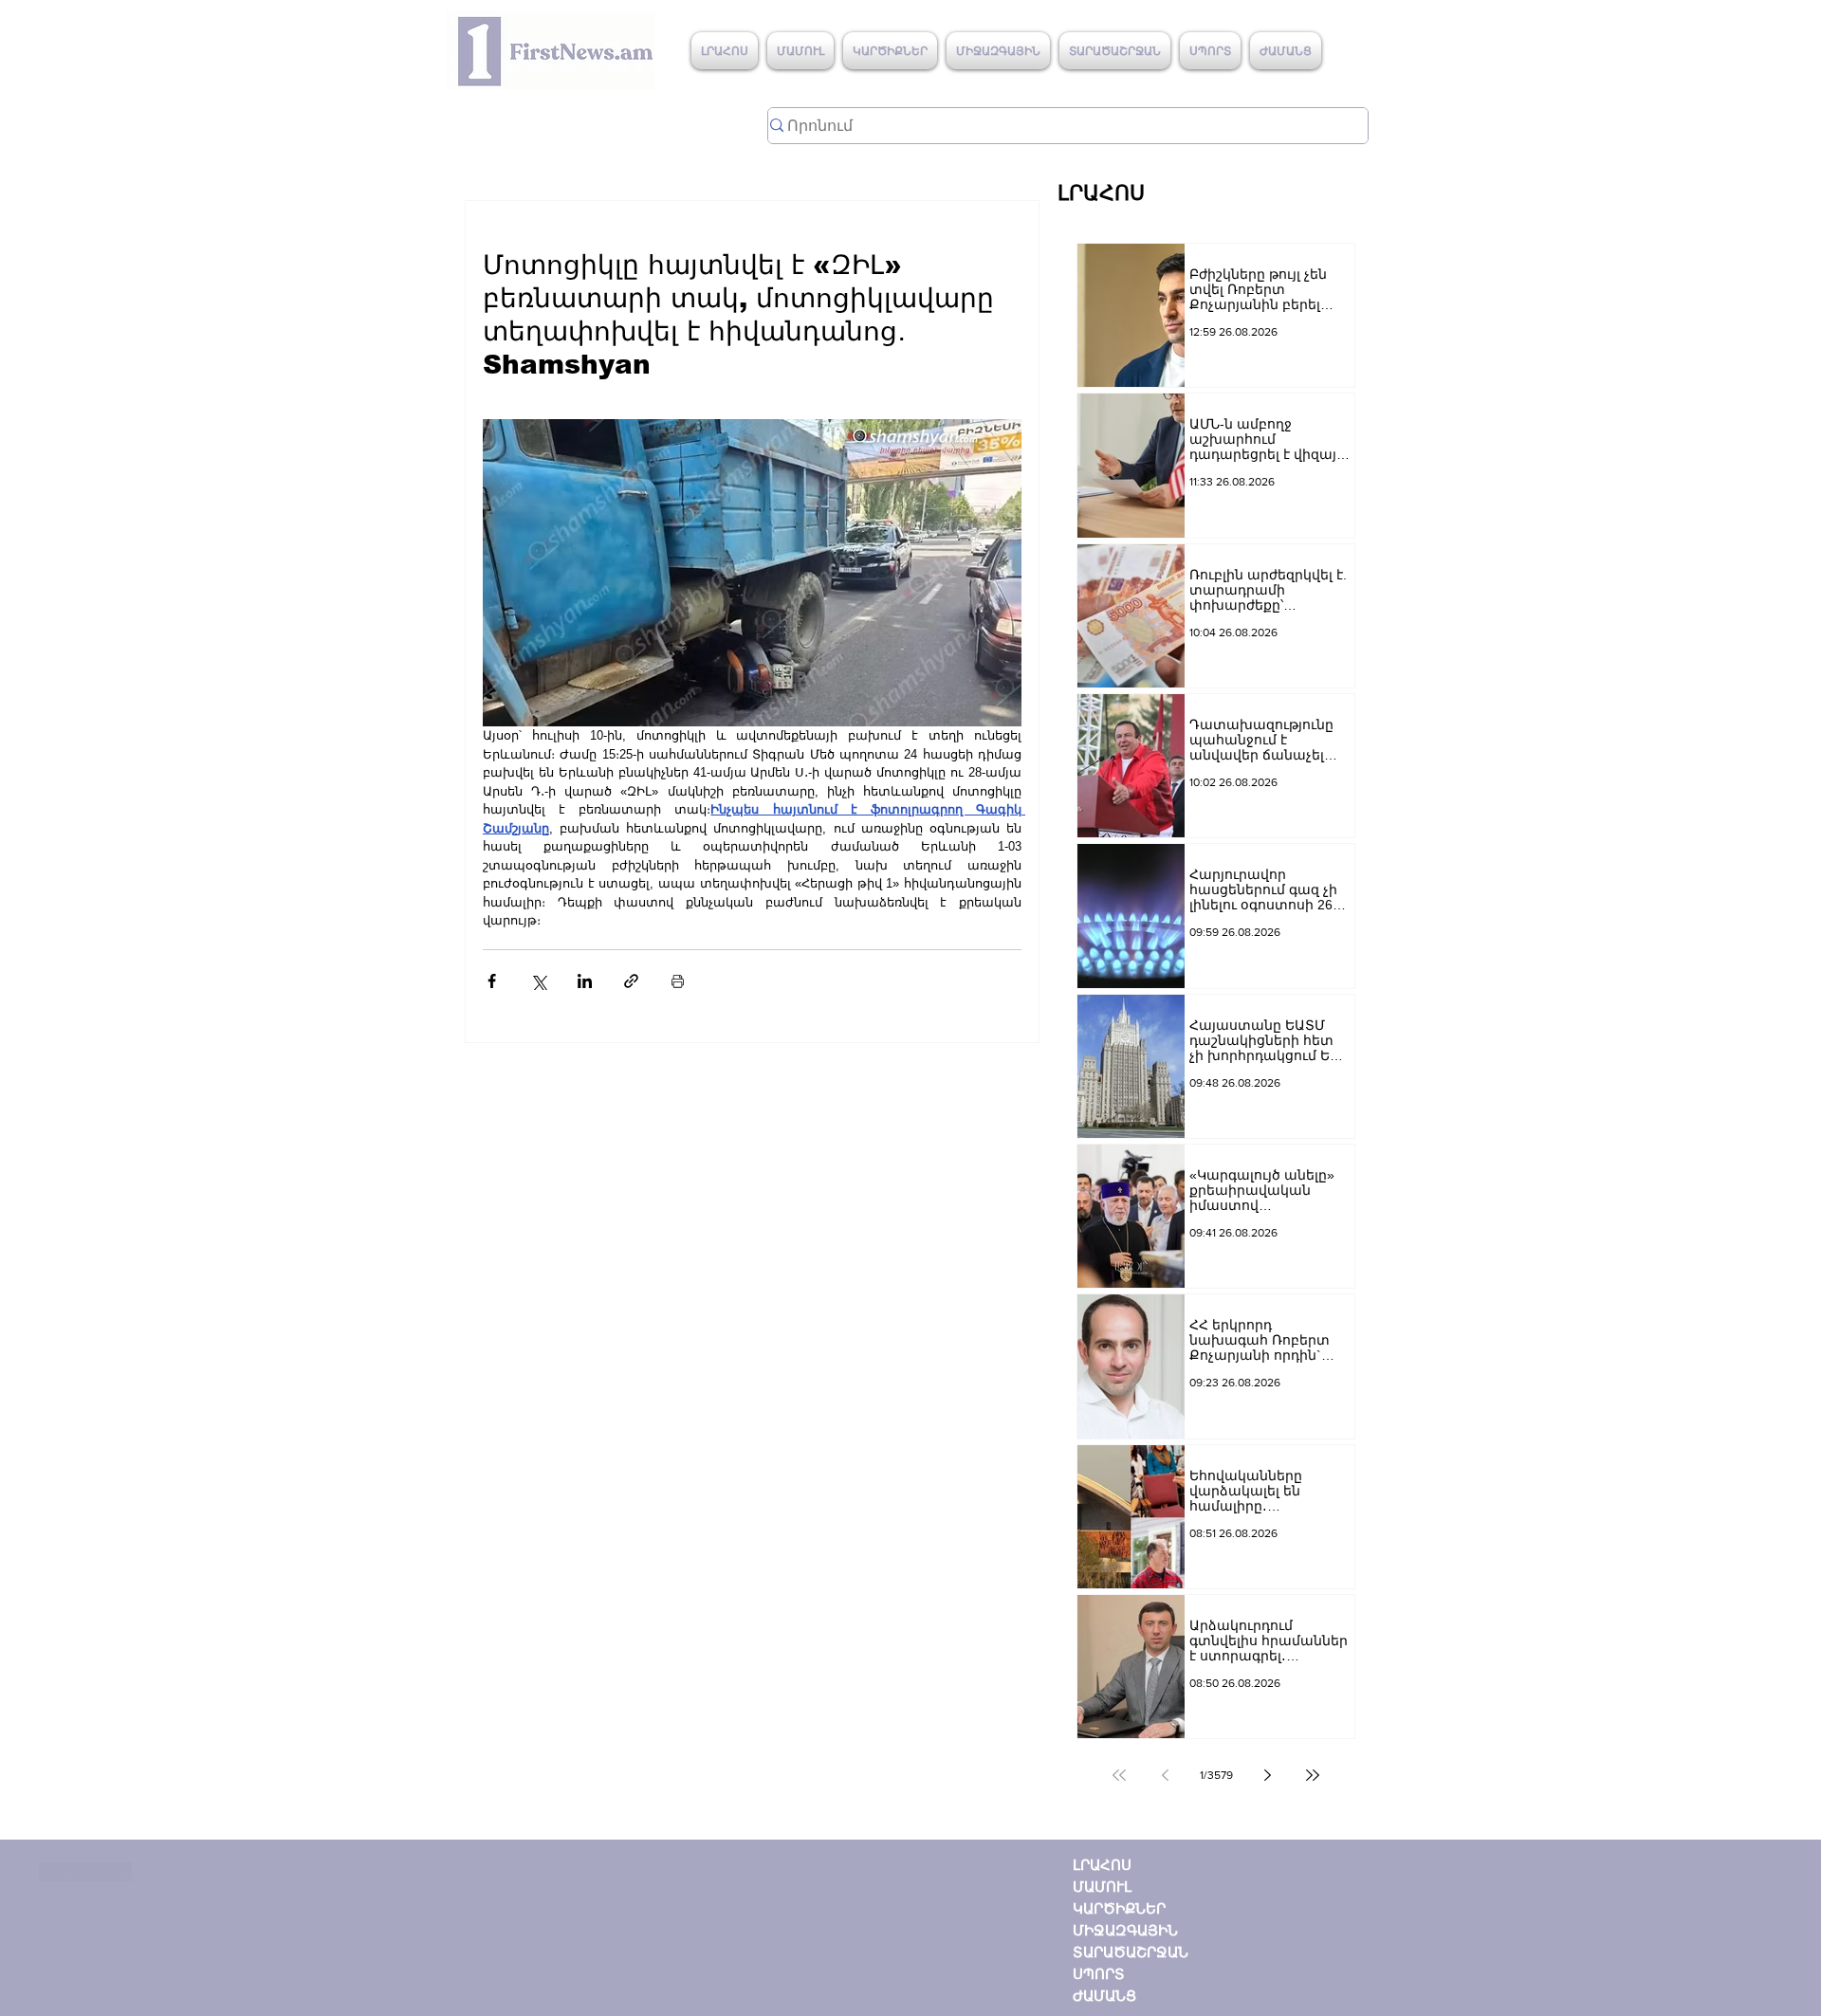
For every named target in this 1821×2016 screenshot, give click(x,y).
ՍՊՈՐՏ (1099, 1974)
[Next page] (1267, 1775)
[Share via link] (631, 981)
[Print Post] (678, 981)
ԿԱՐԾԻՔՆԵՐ (1119, 1908)
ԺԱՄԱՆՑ (1104, 1996)
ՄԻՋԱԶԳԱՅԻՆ (1125, 1930)
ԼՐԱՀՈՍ (1102, 1865)
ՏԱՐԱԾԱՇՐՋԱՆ (1131, 1952)
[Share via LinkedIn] (585, 981)
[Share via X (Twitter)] (538, 981)
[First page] (1119, 1775)
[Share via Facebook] (492, 981)
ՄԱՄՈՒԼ (1102, 1887)
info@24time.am (85, 1872)
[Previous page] (1165, 1775)
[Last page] (1313, 1775)
